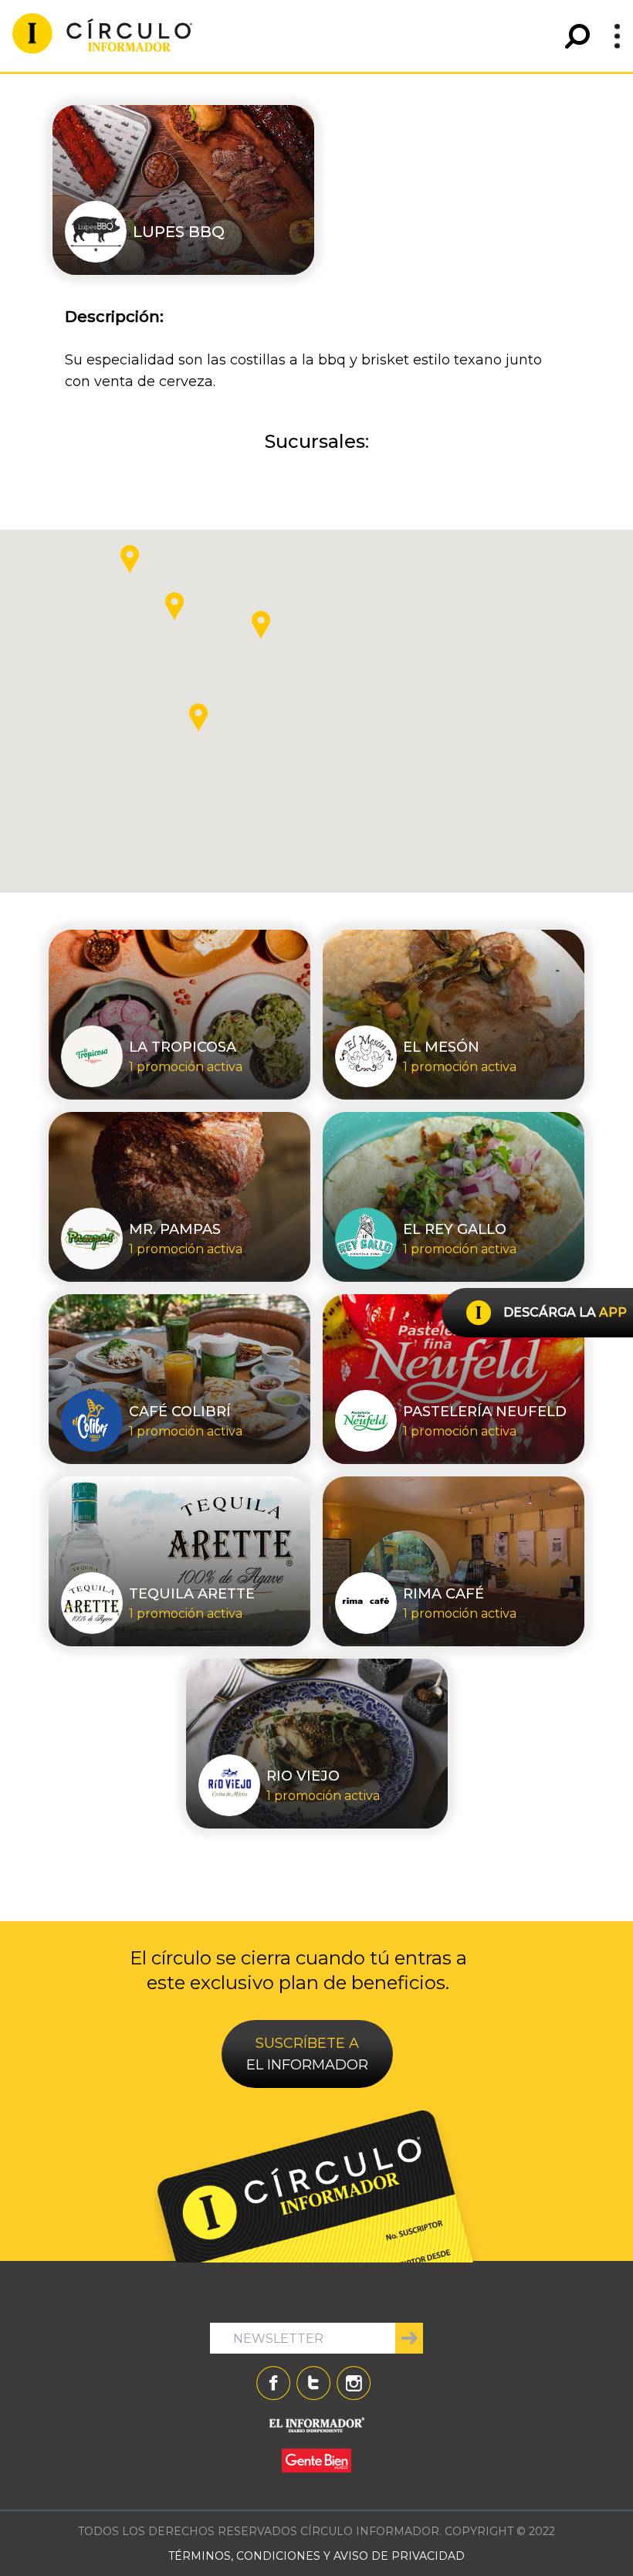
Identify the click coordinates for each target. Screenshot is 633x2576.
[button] (261, 625)
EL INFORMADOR (307, 2054)
